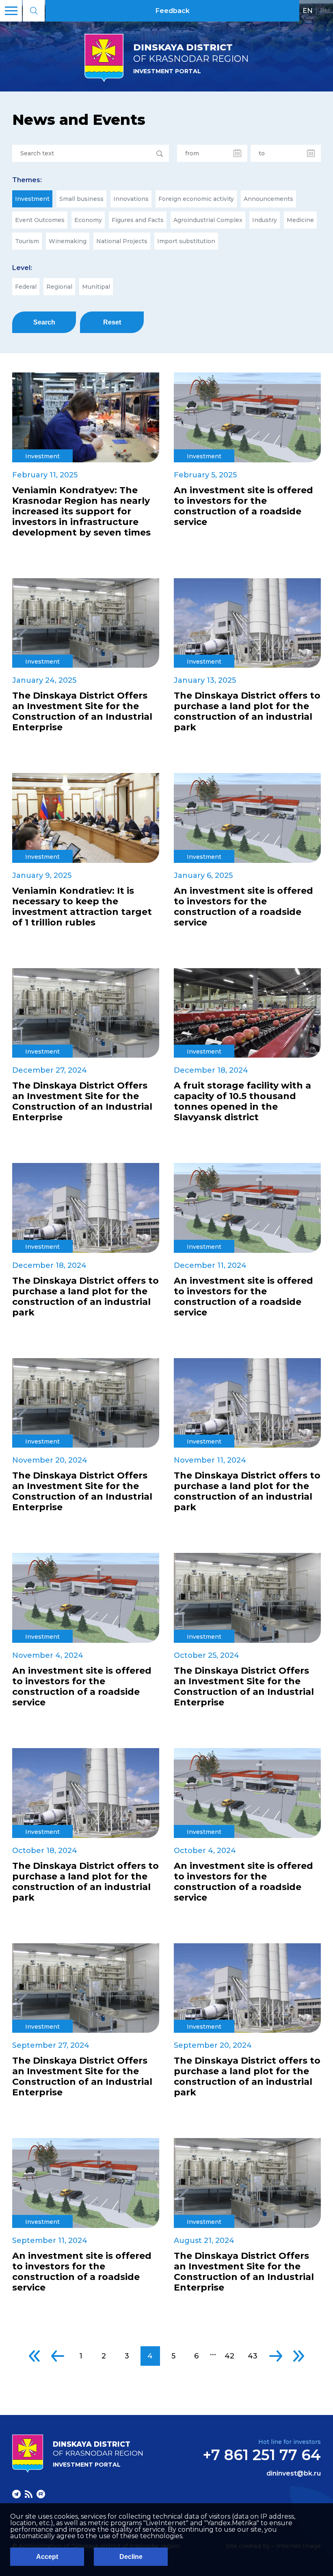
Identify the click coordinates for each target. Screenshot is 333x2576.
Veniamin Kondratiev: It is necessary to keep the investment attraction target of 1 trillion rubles (82, 907)
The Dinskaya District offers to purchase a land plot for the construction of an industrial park (247, 712)
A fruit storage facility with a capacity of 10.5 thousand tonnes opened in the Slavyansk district (242, 1102)
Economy (88, 220)
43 (253, 2356)
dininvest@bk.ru (294, 2474)
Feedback (173, 11)
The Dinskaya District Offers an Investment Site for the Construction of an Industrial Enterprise (82, 712)
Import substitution (186, 241)
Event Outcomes (40, 220)
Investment (32, 199)
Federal (26, 287)
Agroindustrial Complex (208, 220)
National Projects (122, 241)
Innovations (131, 199)
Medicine (300, 220)
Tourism (27, 241)
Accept (47, 2557)
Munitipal (96, 287)
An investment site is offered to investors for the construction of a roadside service (243, 506)
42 (229, 2356)
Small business (81, 199)
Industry (265, 220)
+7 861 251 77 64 (262, 2455)
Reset (112, 322)
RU (325, 11)
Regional (59, 287)
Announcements (268, 199)
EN (308, 11)
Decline (131, 2557)
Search (44, 322)
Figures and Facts (138, 220)
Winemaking (68, 241)
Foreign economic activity (196, 199)
